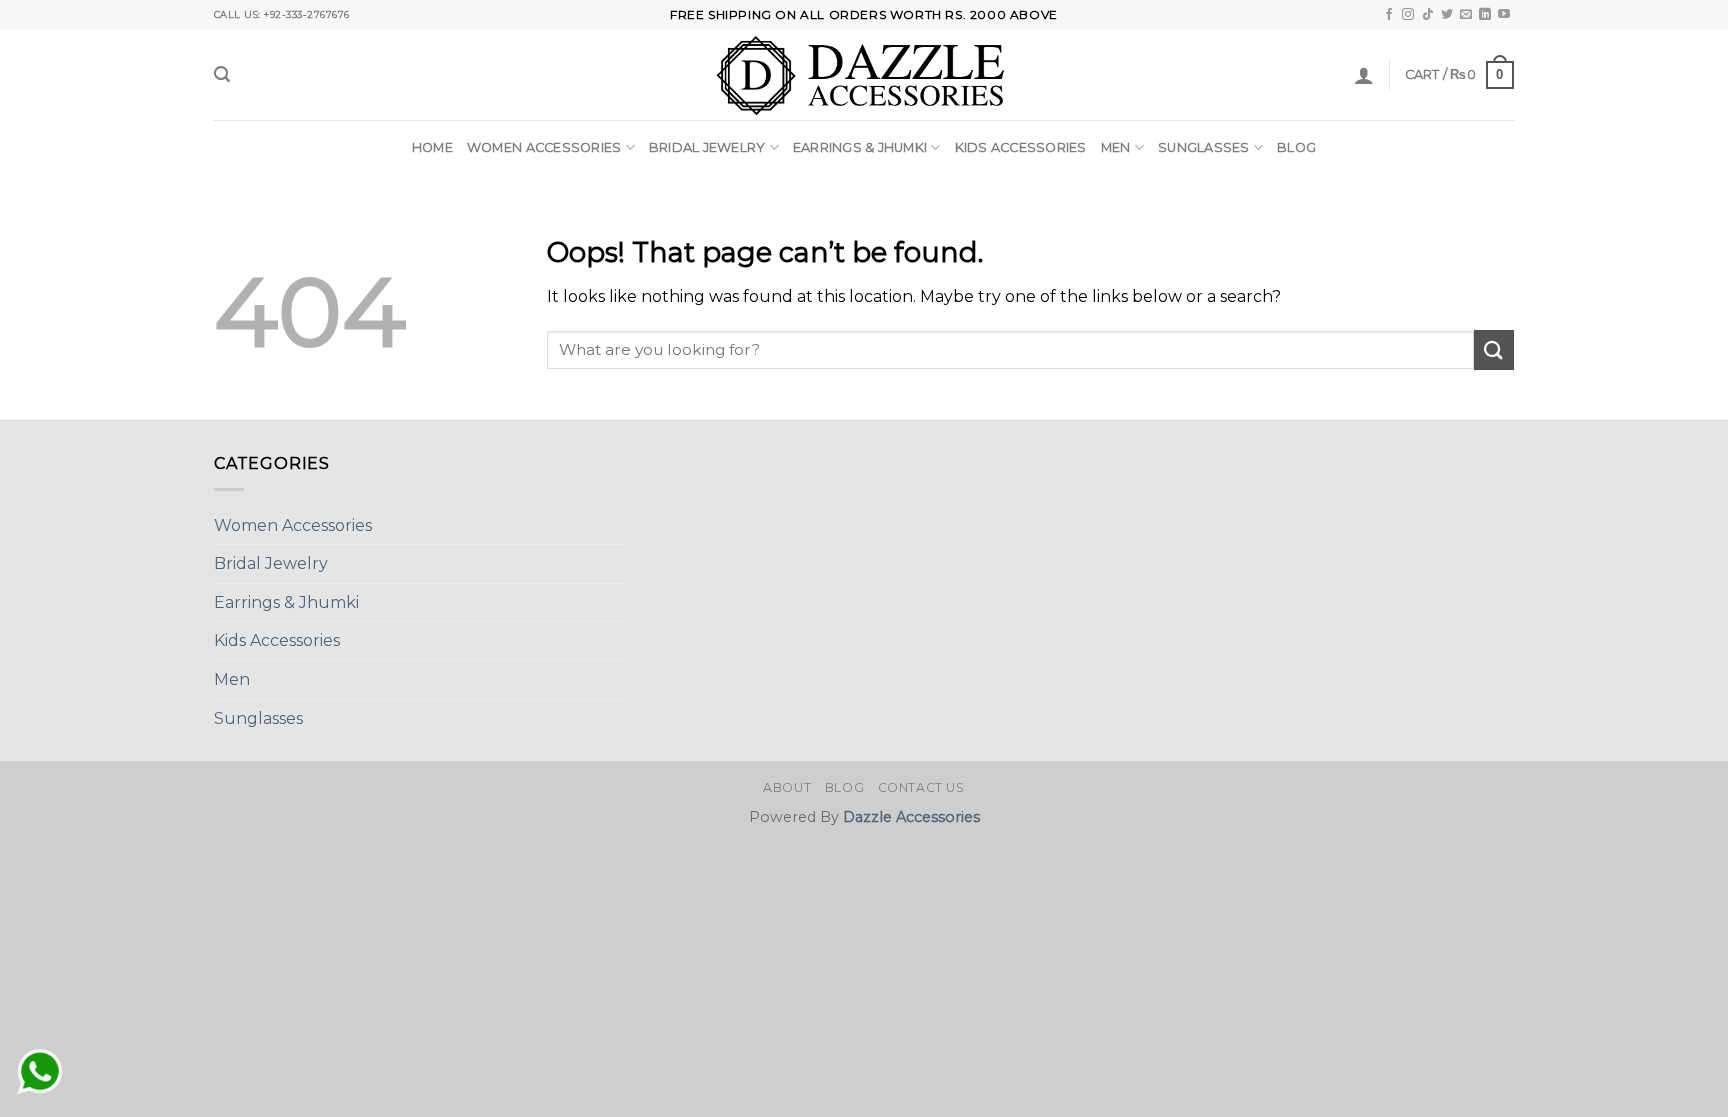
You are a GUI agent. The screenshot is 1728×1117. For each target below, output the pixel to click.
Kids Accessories (1021, 147)
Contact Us (921, 787)
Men (1116, 147)
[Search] (222, 74)
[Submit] (1494, 349)
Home (432, 147)
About (787, 787)
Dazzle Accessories (911, 817)
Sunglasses (1204, 147)
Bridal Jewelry (707, 147)
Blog (1296, 147)
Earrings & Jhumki (860, 147)
